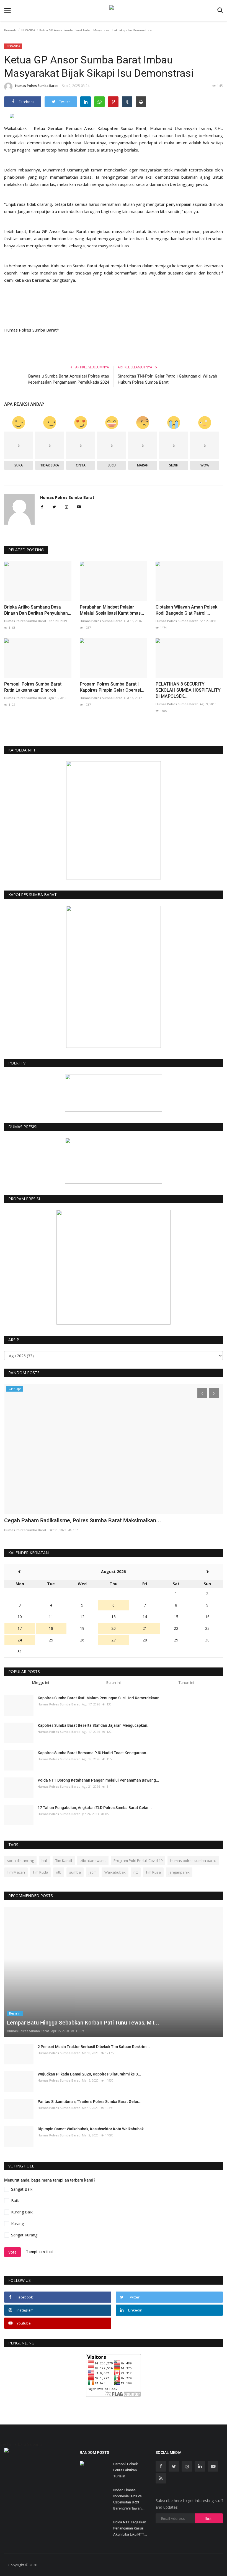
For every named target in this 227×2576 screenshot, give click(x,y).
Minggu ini (41, 1682)
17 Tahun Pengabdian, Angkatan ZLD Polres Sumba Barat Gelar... (95, 1808)
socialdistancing (20, 1861)
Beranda (10, 30)
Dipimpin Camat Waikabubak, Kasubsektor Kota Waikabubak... (92, 2129)
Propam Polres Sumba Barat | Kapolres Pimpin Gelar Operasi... (112, 687)
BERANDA (28, 30)
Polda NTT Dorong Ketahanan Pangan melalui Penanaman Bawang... (98, 1780)
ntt (136, 1872)
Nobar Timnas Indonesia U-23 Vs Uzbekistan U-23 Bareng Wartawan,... (129, 2499)
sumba (75, 1872)
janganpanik (179, 1872)
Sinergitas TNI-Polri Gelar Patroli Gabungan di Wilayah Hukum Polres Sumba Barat (167, 379)
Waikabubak (115, 1872)
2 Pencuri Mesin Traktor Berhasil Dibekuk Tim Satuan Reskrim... (94, 2047)
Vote (12, 2252)
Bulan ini (114, 1682)
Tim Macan (16, 1872)
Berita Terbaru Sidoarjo (21, 2444)
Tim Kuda (40, 1872)
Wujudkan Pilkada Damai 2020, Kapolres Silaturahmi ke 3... (89, 2074)
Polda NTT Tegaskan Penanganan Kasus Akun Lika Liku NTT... (130, 2528)
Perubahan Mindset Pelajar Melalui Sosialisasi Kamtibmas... (112, 610)
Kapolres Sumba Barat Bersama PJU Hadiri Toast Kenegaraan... (94, 1753)
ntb (59, 1872)
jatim (93, 1872)
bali (45, 1861)
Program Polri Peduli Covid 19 (138, 1861)
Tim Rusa (153, 1872)
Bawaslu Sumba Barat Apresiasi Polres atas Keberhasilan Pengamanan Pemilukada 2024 (68, 379)
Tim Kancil (64, 1861)
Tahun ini (186, 1682)
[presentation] (202, 1393)
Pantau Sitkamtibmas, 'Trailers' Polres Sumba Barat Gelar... (90, 2102)
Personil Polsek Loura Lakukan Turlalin (126, 2470)
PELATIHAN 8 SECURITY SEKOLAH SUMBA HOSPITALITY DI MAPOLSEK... (188, 690)
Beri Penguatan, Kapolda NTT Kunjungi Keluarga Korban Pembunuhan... (93, 1520)
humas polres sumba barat (193, 1861)
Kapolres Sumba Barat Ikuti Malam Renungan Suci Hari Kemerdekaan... (100, 1698)
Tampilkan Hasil (40, 2252)
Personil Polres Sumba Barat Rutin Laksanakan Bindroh (33, 687)
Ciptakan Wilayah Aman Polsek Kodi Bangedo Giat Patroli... (186, 610)
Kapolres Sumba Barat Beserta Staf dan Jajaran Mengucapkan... (94, 1725)
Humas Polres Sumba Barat (37, 86)
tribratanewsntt (93, 1861)
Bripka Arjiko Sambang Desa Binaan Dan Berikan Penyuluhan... (38, 610)
